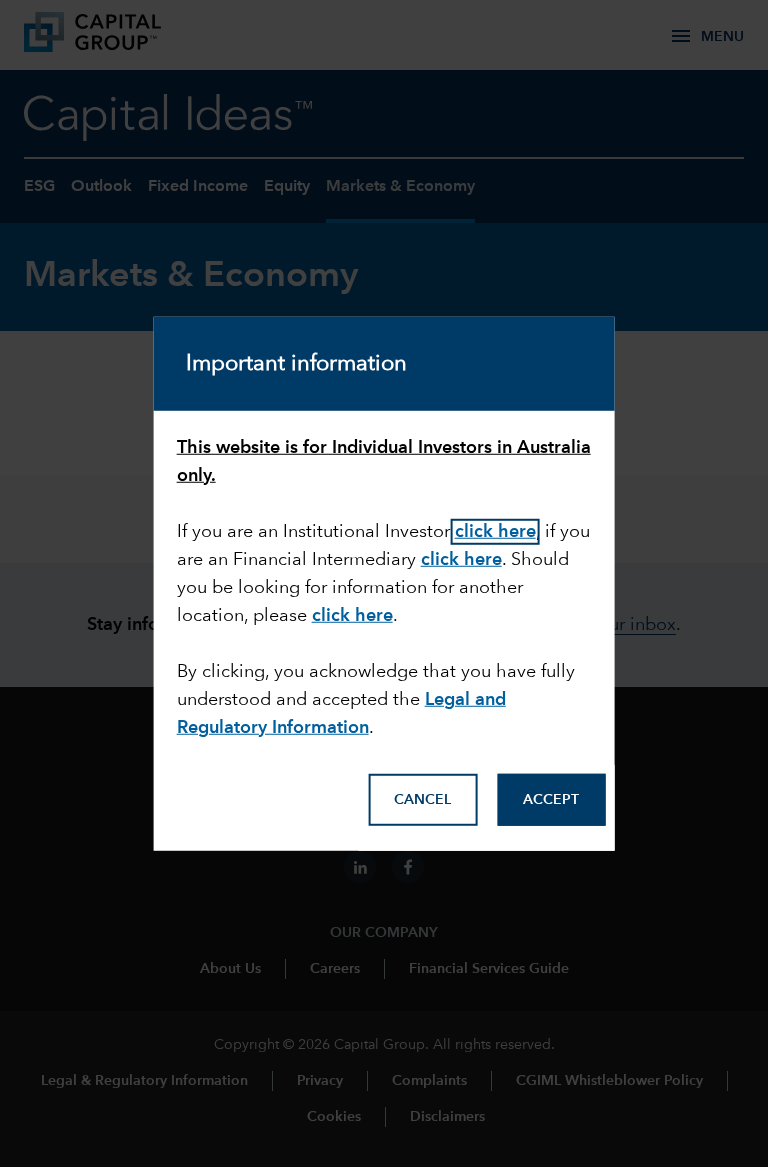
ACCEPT (551, 800)
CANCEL (422, 800)
